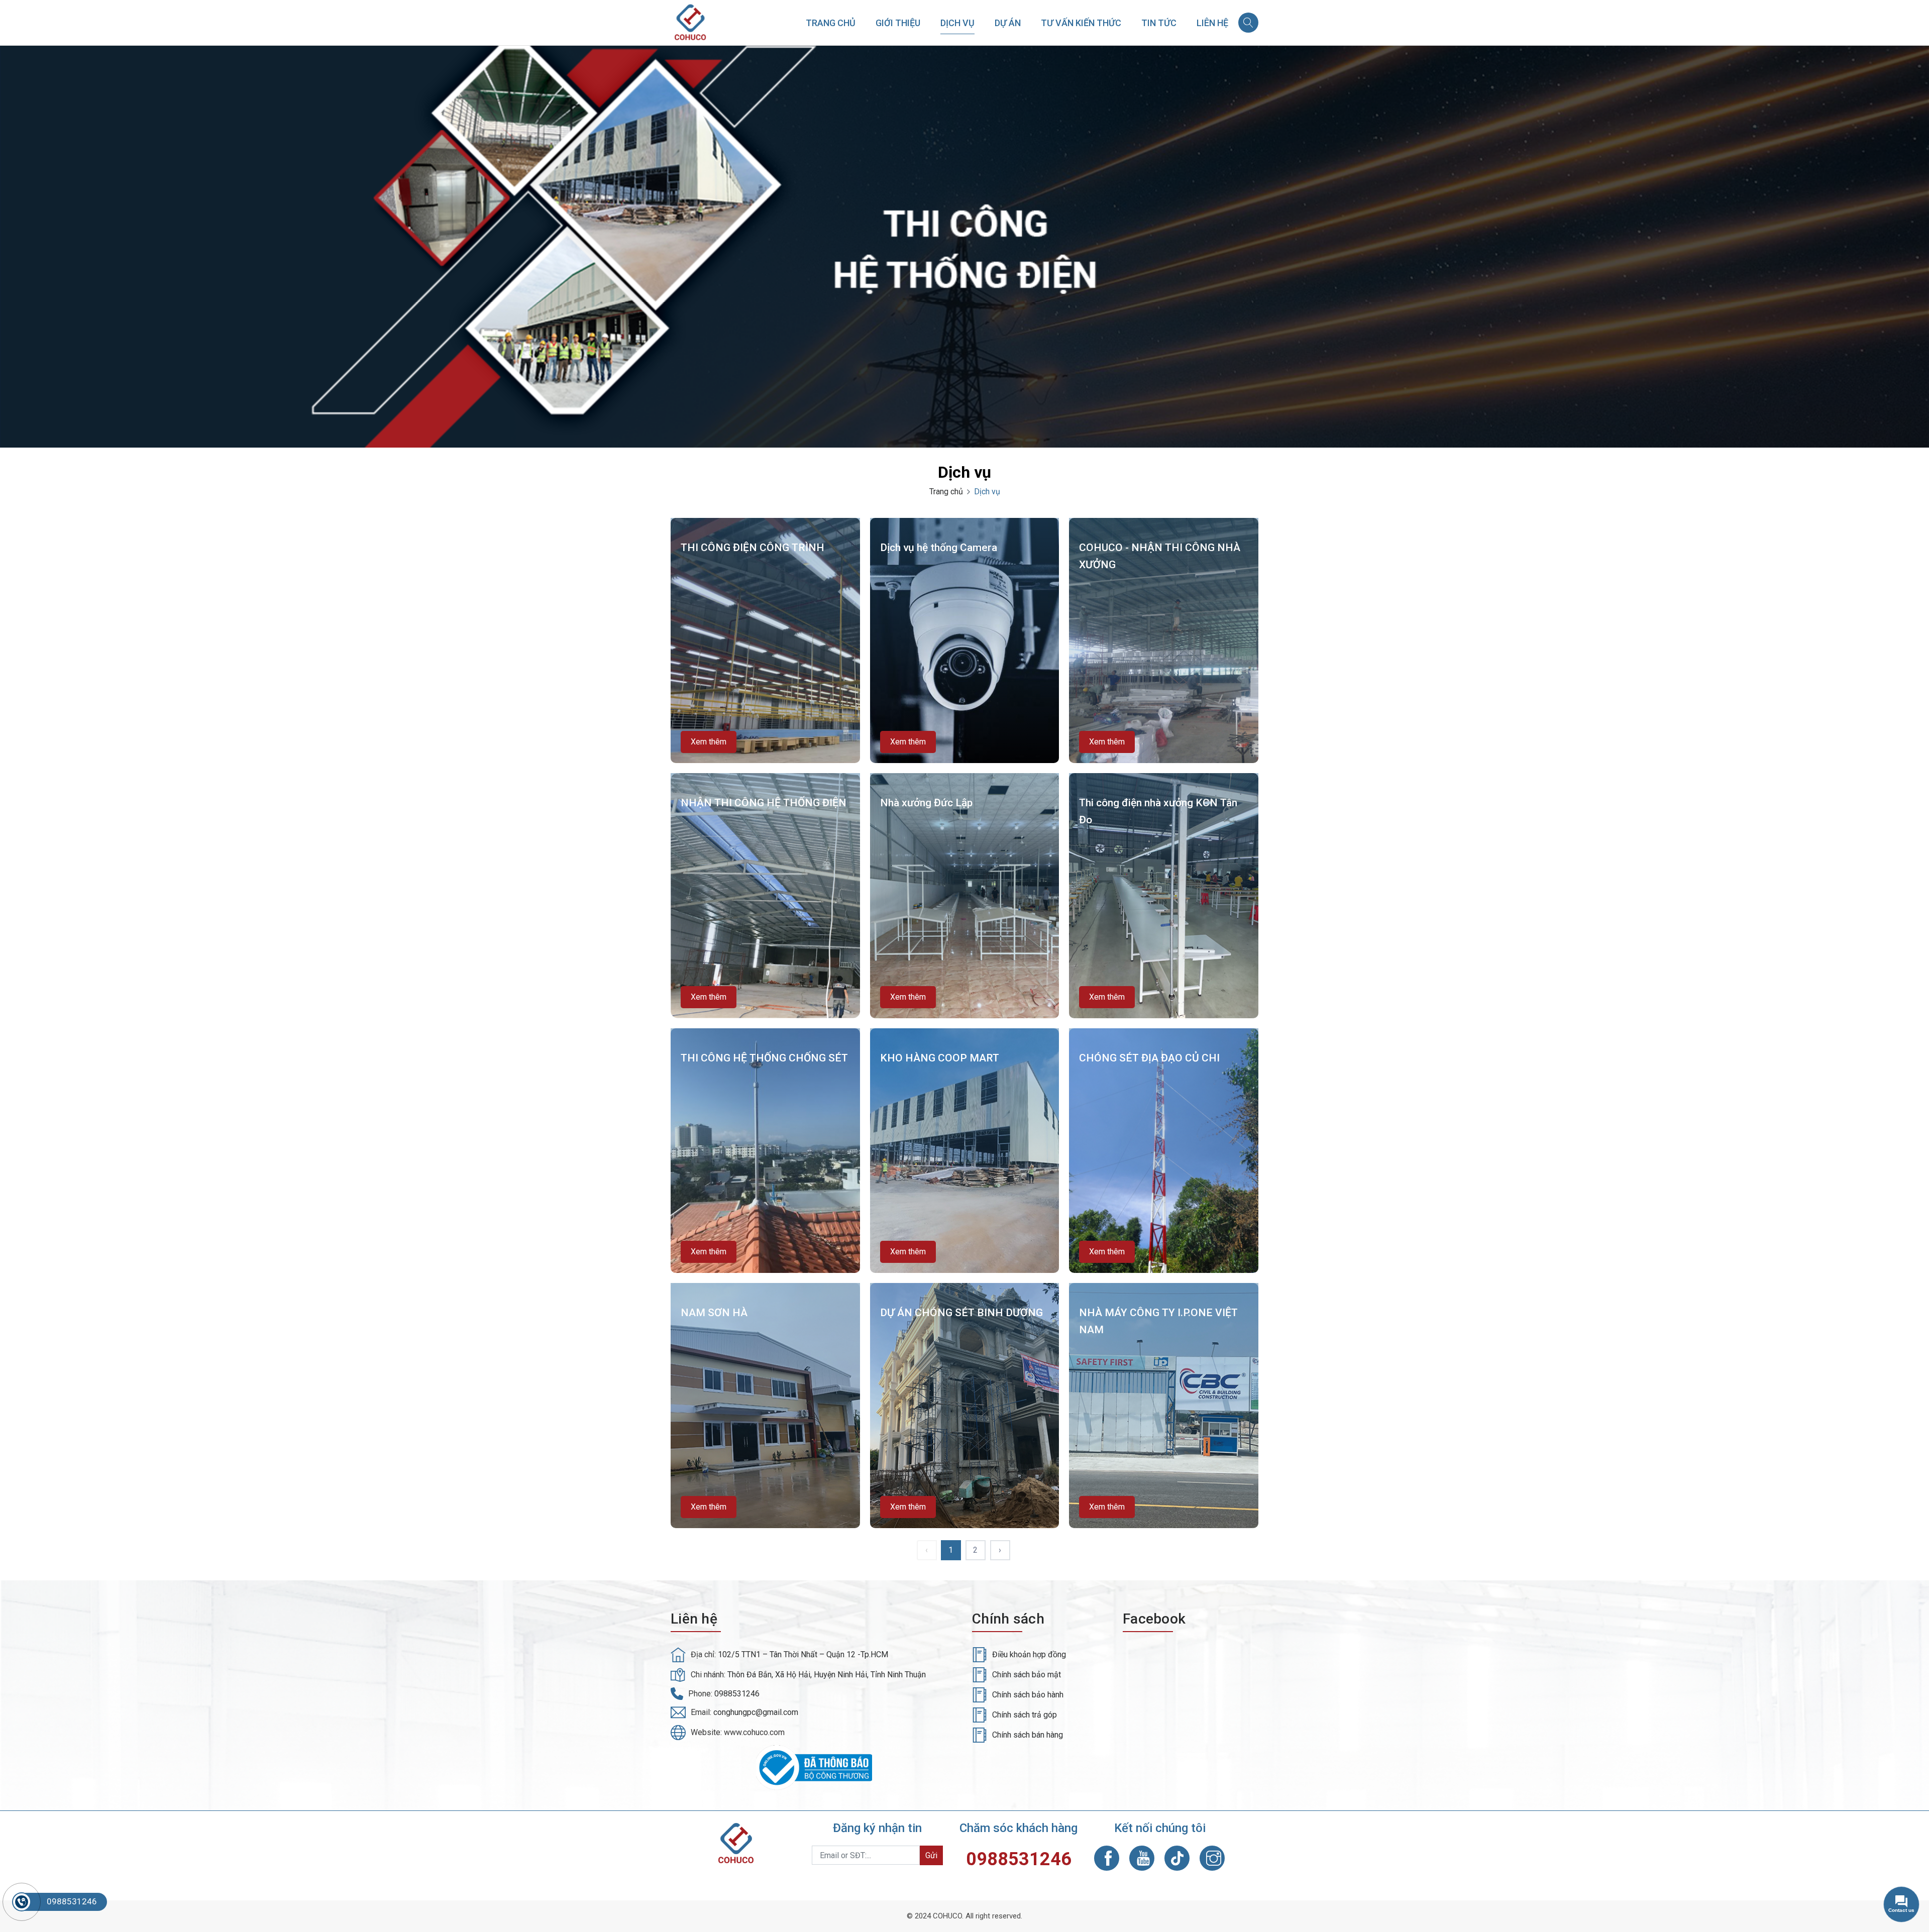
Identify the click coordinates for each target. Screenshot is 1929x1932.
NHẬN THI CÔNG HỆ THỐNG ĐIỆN (764, 803)
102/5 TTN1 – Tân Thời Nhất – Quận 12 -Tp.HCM (803, 1654)
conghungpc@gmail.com (756, 1712)
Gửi (931, 1855)
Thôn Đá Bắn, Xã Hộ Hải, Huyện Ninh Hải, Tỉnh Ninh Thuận (827, 1675)
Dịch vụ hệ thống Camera (939, 548)
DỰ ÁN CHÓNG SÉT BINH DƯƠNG (961, 1313)
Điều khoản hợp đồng (1029, 1654)
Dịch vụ (957, 23)
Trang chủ (831, 23)
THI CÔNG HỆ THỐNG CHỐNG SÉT (764, 1058)
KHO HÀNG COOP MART (940, 1058)
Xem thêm (709, 742)
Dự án (1008, 23)
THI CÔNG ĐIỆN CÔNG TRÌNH (753, 548)
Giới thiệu (898, 23)
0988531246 (737, 1694)
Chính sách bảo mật (1027, 1675)
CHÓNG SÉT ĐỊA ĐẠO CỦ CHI (1149, 1058)
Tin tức (1159, 23)
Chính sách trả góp (1025, 1715)
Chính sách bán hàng (1028, 1735)
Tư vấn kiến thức (1081, 23)
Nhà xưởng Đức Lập (926, 803)
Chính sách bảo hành (1028, 1695)
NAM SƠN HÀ (714, 1313)
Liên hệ (1212, 23)
